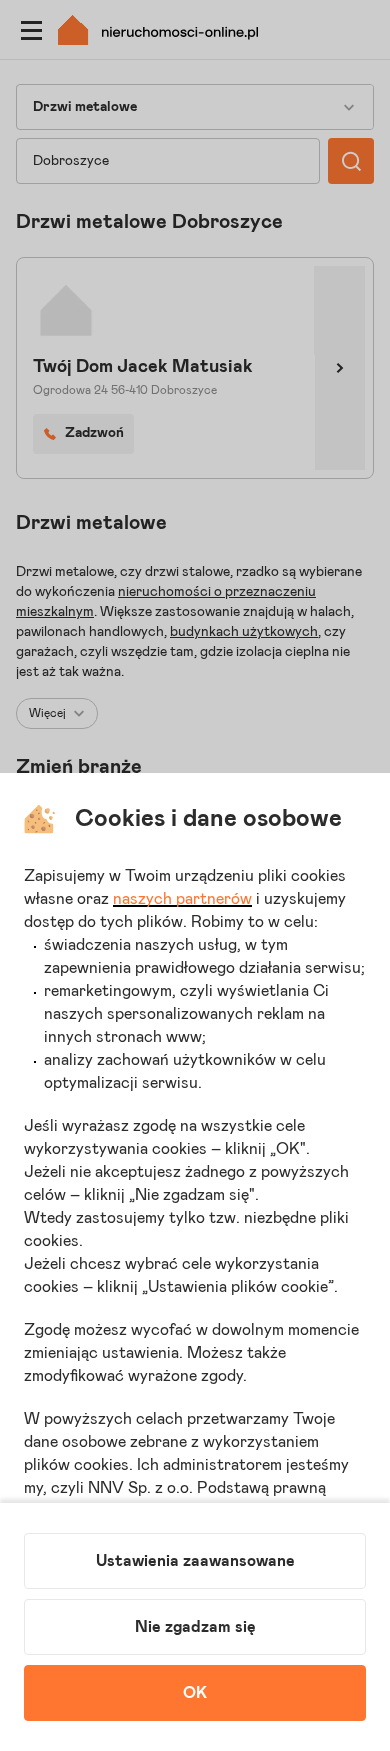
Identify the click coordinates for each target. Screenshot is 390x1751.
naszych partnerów (182, 899)
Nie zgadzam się (195, 1627)
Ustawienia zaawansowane (195, 1561)
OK (195, 1693)
